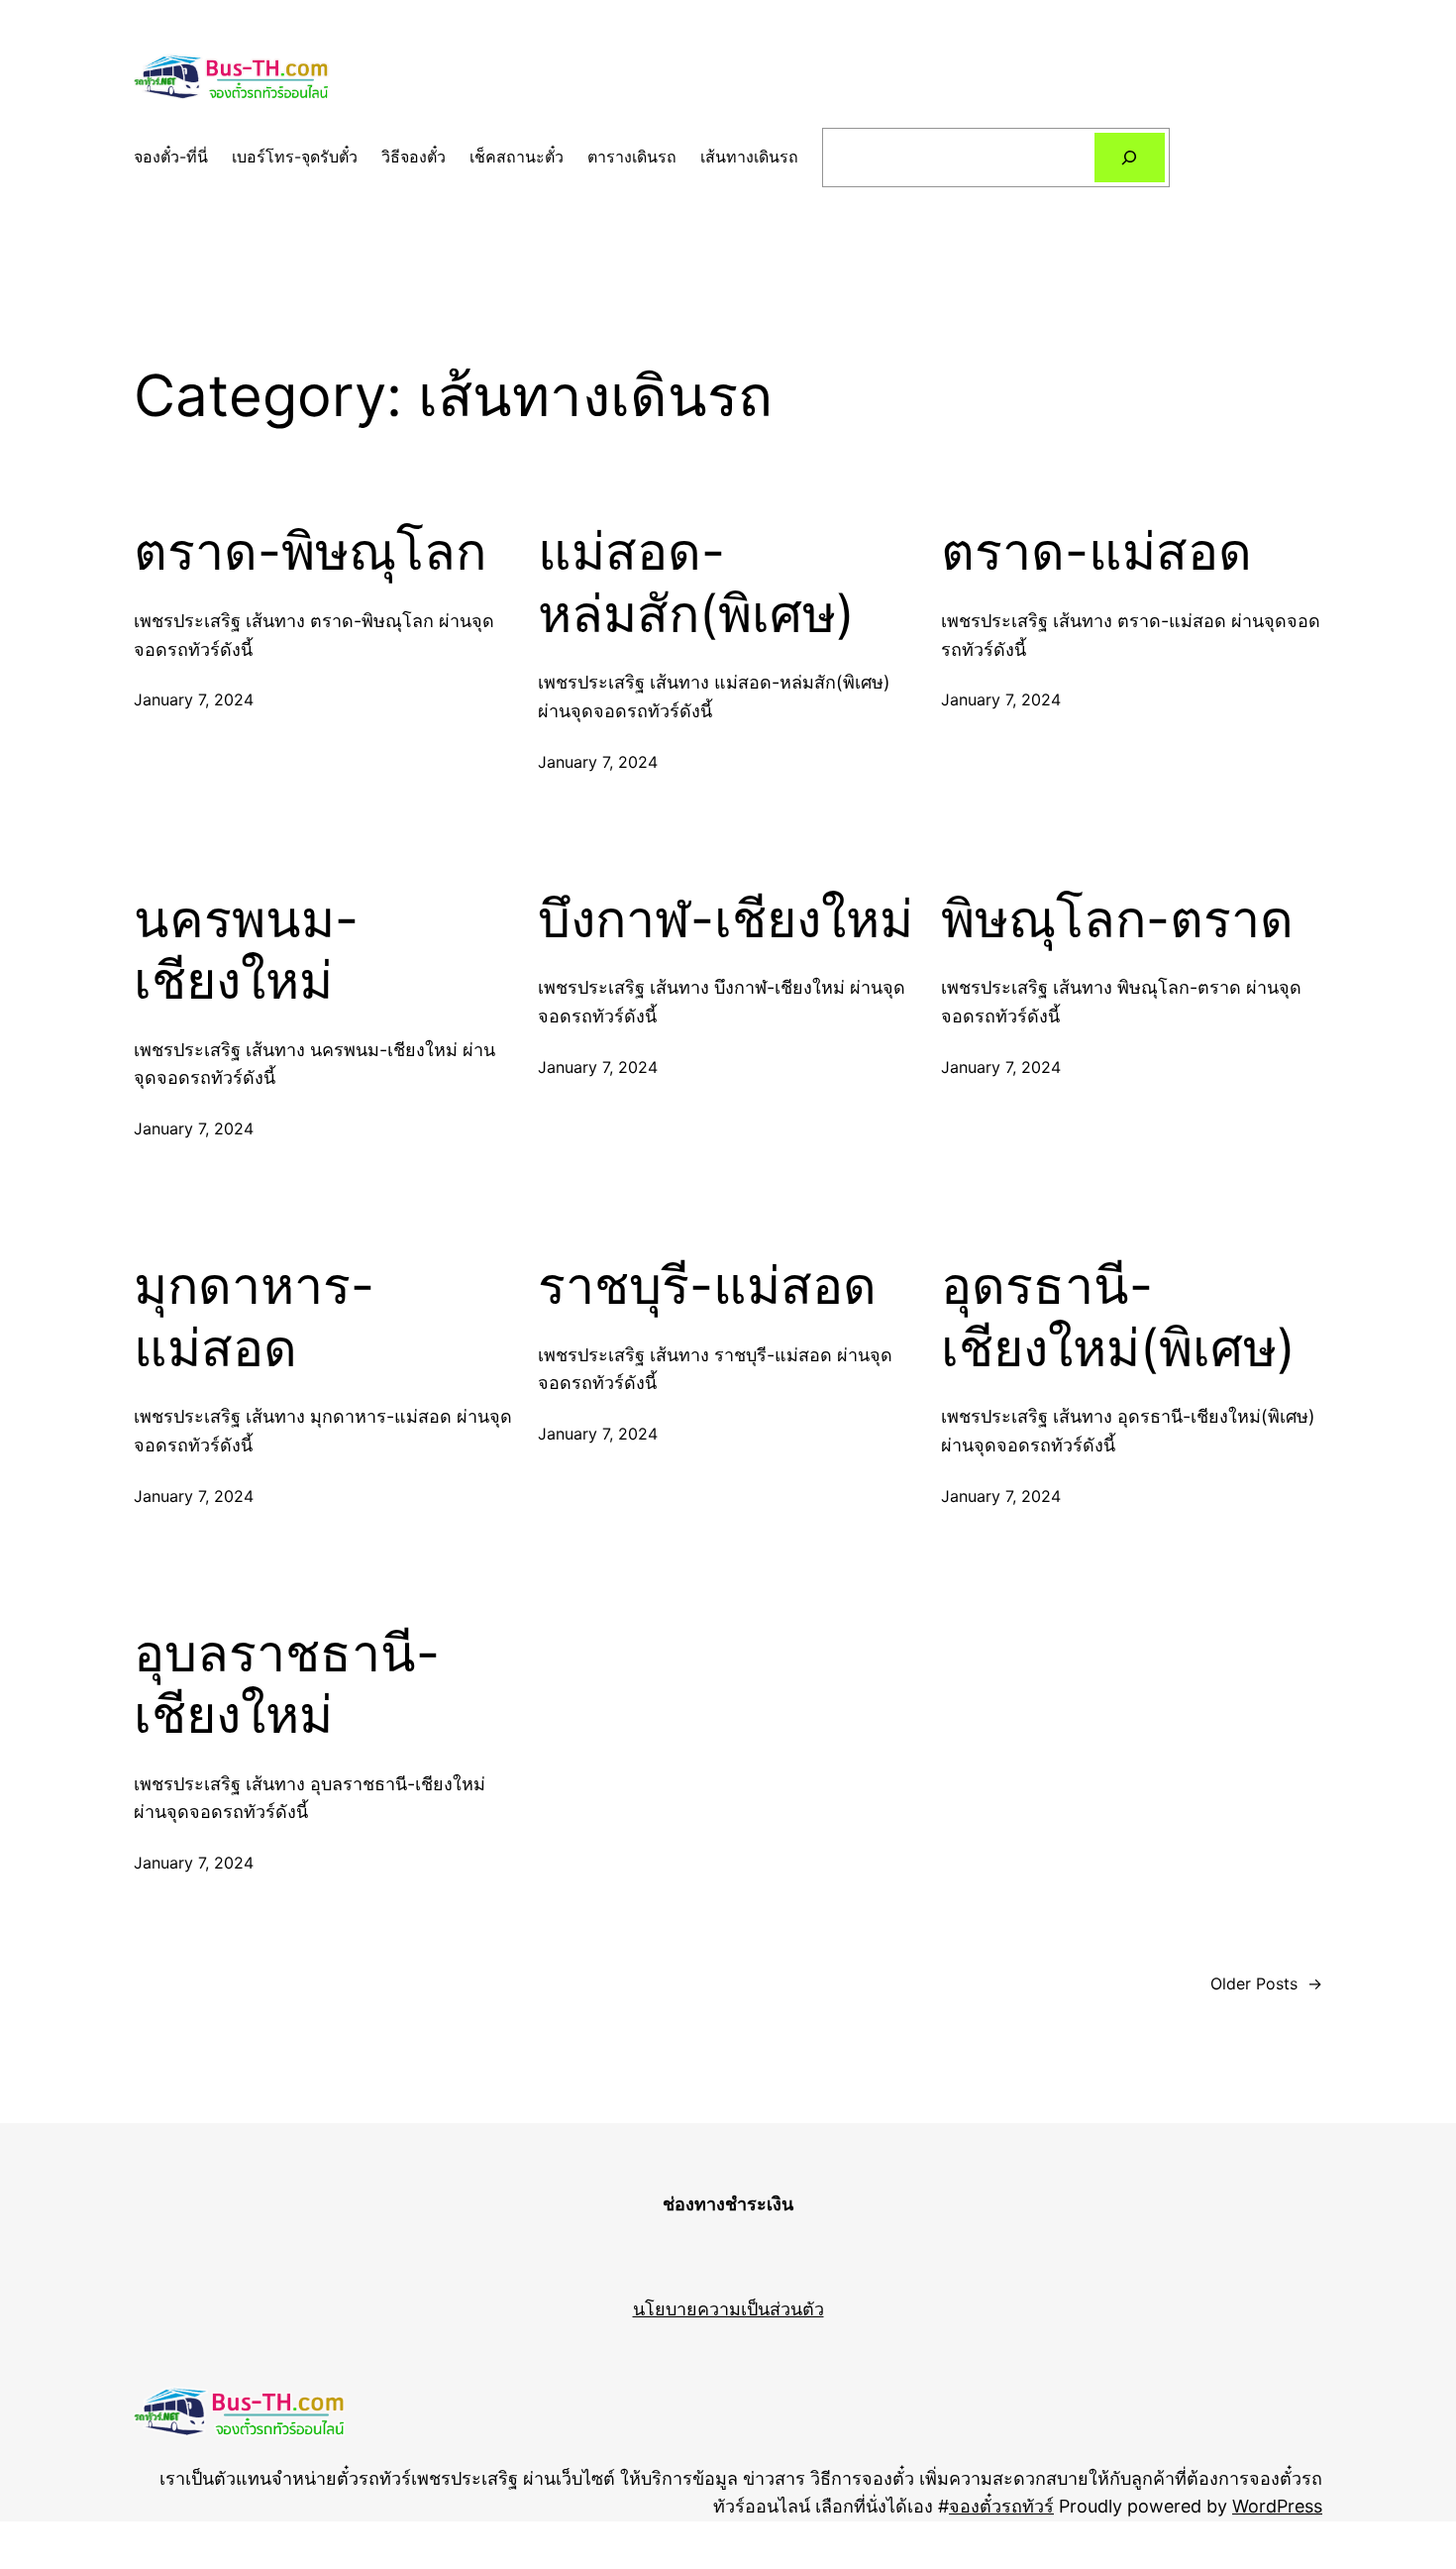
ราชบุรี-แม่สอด (707, 1286)
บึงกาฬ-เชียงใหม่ (726, 919)
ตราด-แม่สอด (1096, 552)
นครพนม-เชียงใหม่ (246, 950)
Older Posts (1266, 1983)
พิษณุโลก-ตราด (1117, 919)
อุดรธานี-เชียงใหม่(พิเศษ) (1118, 1317)
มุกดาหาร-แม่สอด (254, 1317)
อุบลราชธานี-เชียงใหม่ (287, 1684)
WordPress (1277, 2506)
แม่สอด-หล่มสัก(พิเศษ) (696, 583)
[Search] (1130, 157)
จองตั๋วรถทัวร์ (1001, 2506)
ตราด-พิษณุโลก (310, 552)
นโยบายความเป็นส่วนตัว (728, 2309)
